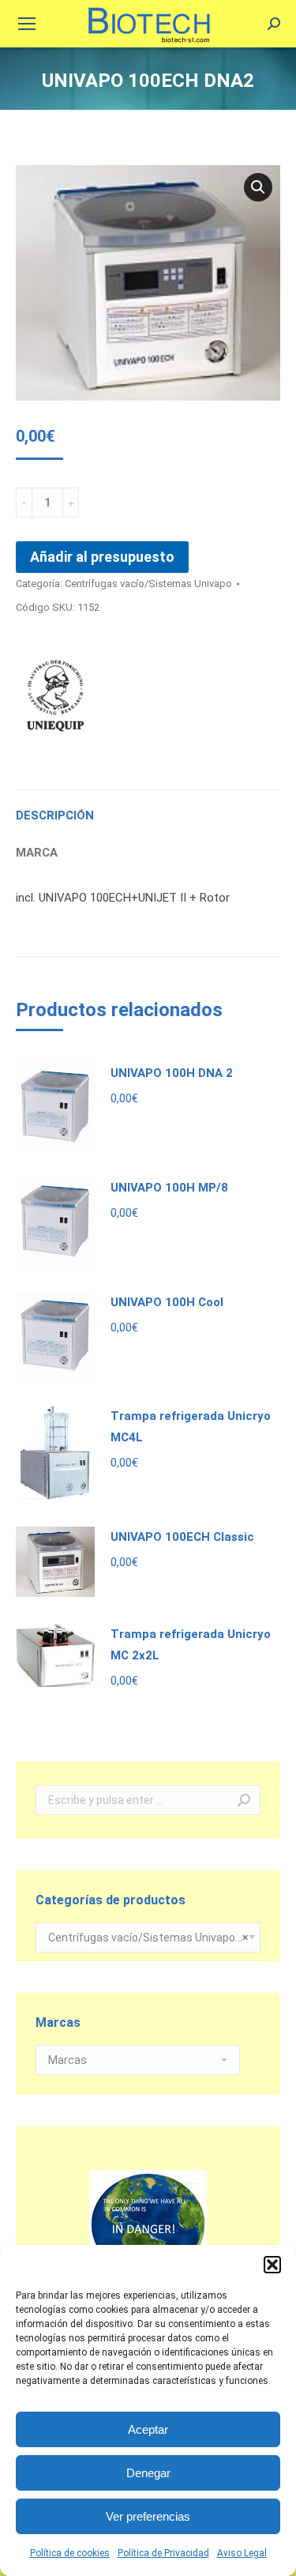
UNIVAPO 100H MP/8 (169, 1188)
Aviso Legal (242, 2553)
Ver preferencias (148, 2516)
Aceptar (148, 2429)
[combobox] (148, 1938)
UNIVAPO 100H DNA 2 (172, 1073)
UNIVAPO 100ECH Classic (182, 1537)
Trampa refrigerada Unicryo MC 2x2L (191, 1645)
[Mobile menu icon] (27, 24)
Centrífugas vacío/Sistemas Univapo (148, 584)
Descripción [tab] (55, 815)
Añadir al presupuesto (102, 557)
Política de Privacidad (163, 2553)
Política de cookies (70, 2553)
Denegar (148, 2473)
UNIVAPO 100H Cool (167, 1302)
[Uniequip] (55, 699)
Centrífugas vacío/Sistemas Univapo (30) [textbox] (148, 1938)
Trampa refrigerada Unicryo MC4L (191, 1427)
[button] (272, 2265)
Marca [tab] (37, 853)
